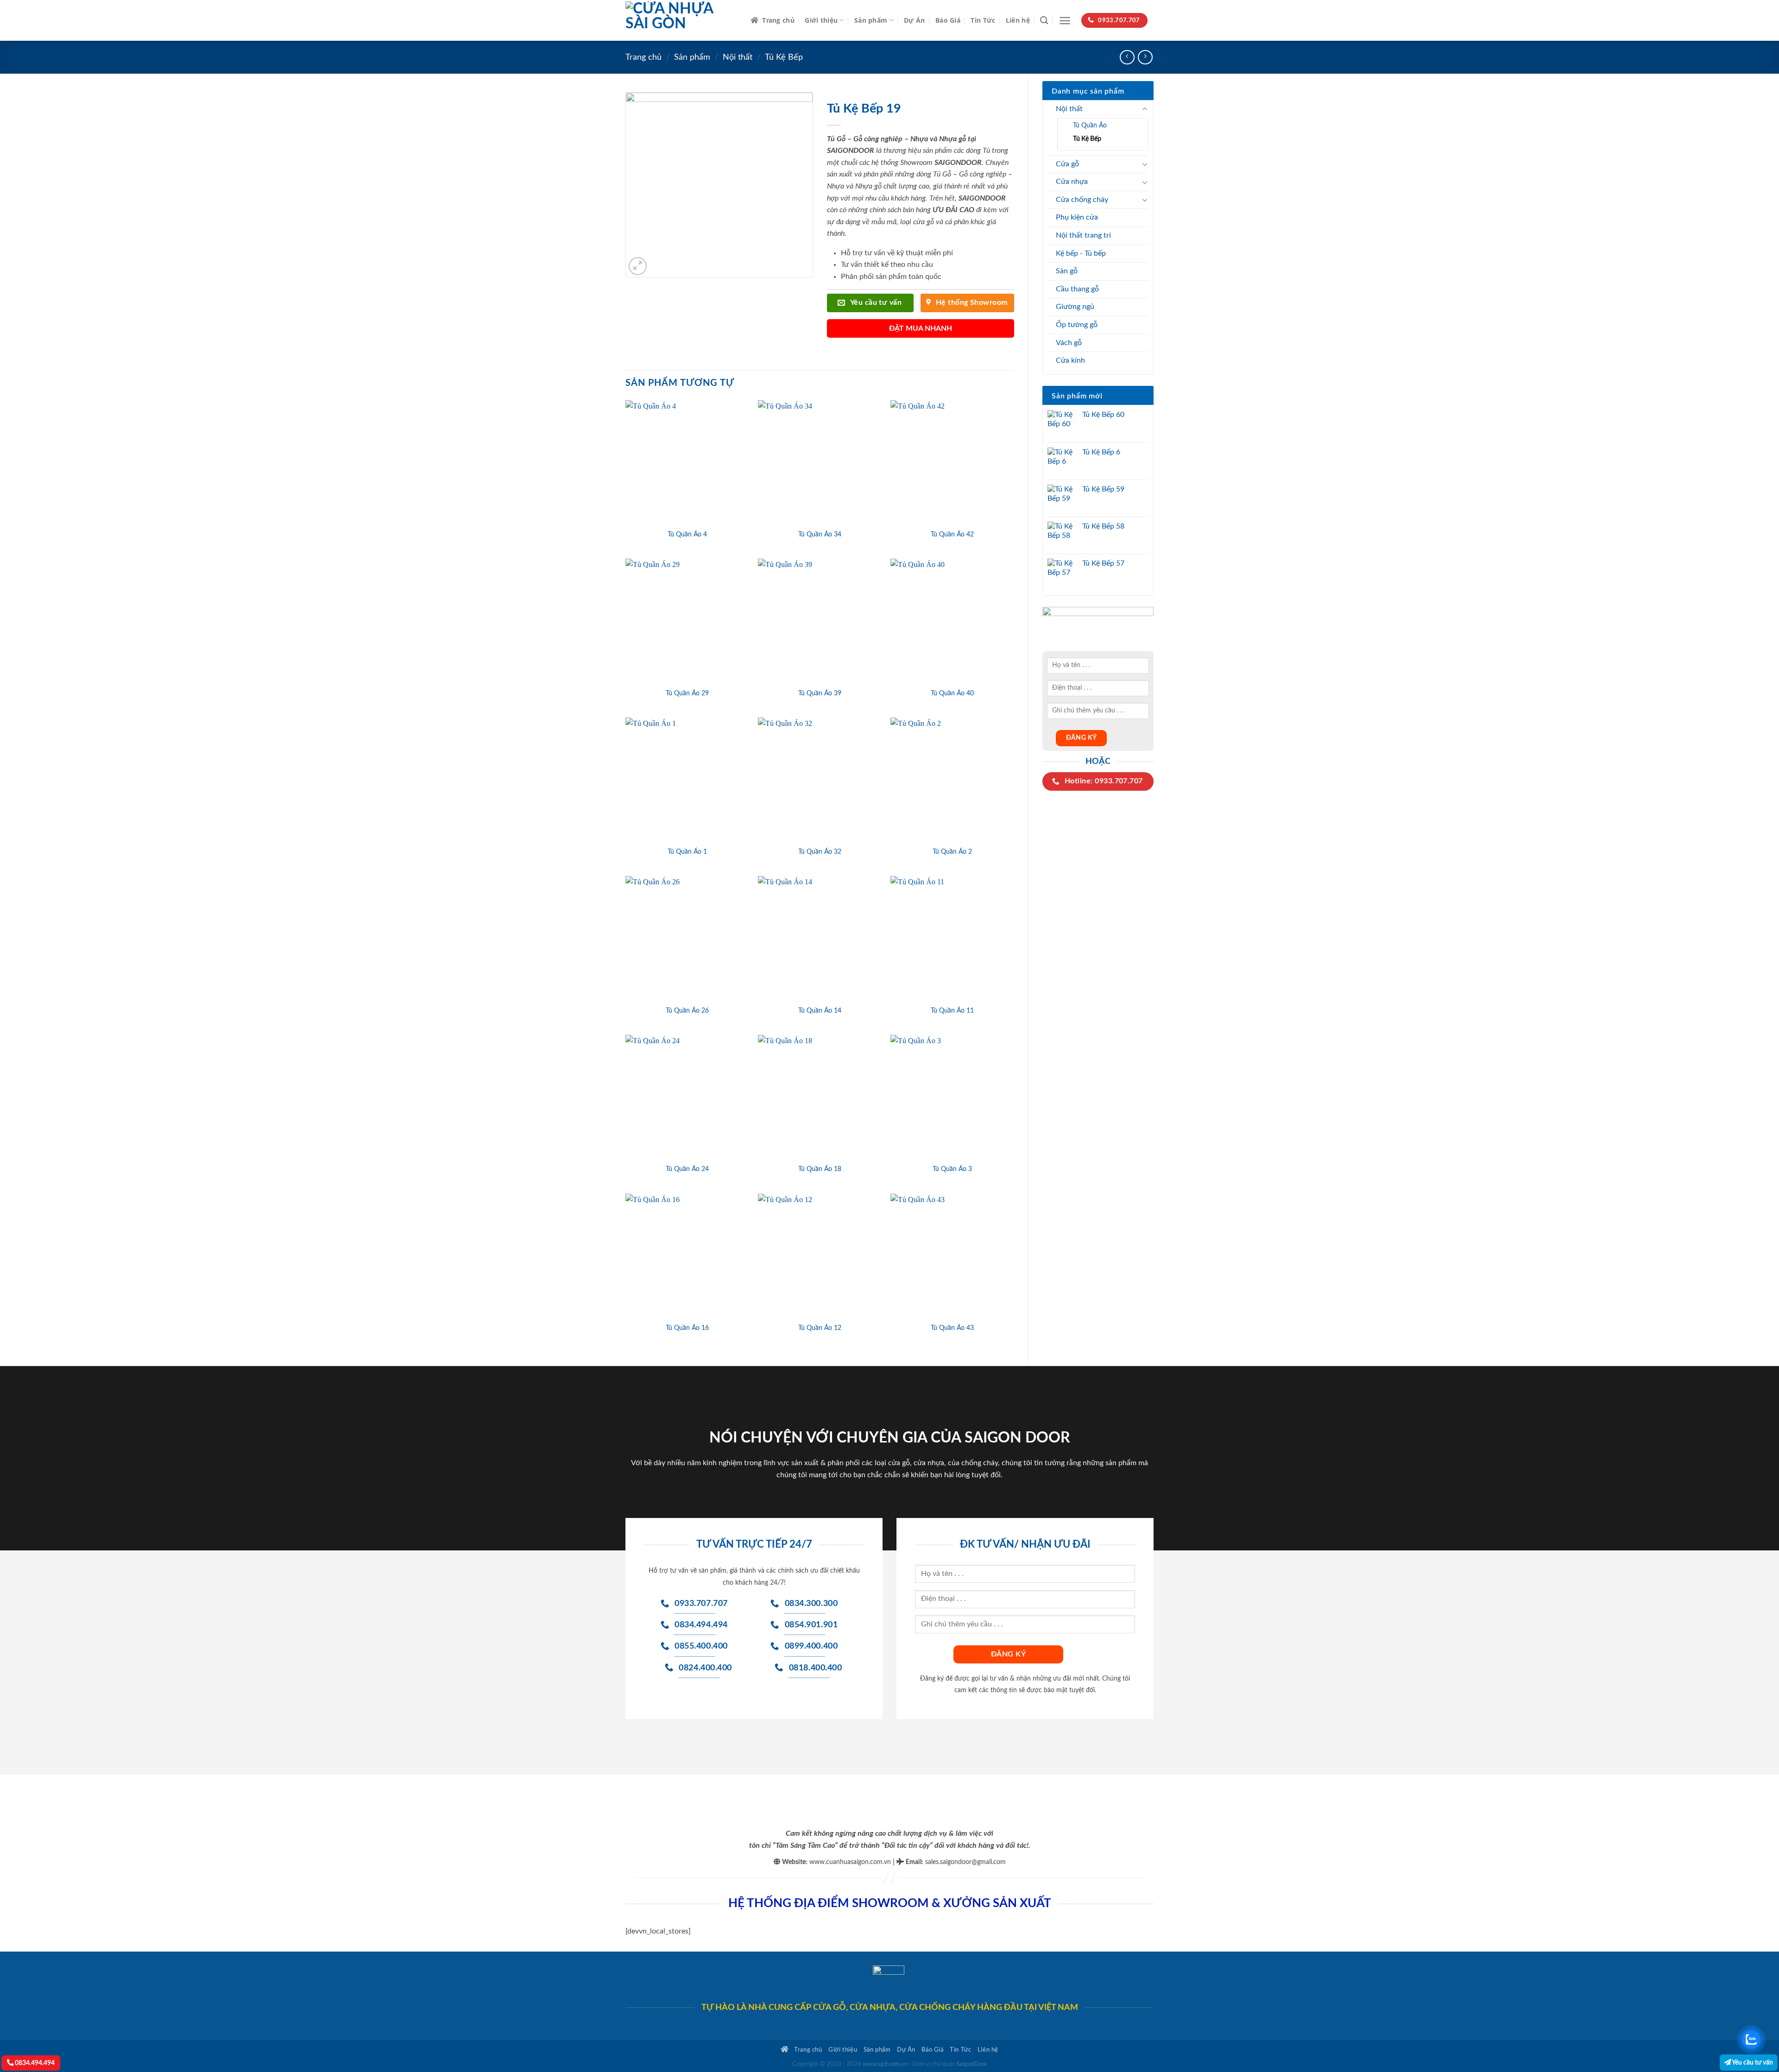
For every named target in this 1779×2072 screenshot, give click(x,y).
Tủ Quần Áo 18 (820, 1169)
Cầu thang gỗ (1077, 289)
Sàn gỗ (1067, 271)
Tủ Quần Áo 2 (952, 852)
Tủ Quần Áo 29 (687, 693)
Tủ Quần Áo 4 (687, 534)
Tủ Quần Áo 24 (687, 1169)
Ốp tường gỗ (1077, 325)
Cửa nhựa (1072, 182)
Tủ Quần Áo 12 (820, 1328)
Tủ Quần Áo (1090, 125)
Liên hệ (1018, 20)
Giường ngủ (1075, 307)
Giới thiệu (821, 20)
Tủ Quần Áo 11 (952, 1011)
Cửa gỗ (1067, 164)
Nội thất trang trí (1083, 235)
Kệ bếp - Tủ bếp (1081, 253)
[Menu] (1065, 21)
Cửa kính (1070, 360)
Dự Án (914, 20)
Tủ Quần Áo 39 (820, 693)
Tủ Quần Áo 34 (820, 534)
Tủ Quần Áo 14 (820, 1011)
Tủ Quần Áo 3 (952, 1169)
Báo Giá (948, 20)
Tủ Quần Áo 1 (687, 852)
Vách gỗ (1069, 343)
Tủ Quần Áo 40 (952, 693)
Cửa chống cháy (1082, 200)
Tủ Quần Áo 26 (687, 1011)
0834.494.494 (34, 2063)
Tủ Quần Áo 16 (687, 1328)
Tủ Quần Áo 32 (820, 852)
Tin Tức (983, 20)
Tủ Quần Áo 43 (952, 1328)
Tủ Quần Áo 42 (952, 534)
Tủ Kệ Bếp (784, 57)
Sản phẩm (871, 20)
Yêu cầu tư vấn (1752, 2063)
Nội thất (738, 57)
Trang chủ (778, 20)
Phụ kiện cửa (1077, 217)
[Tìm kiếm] (1044, 21)
